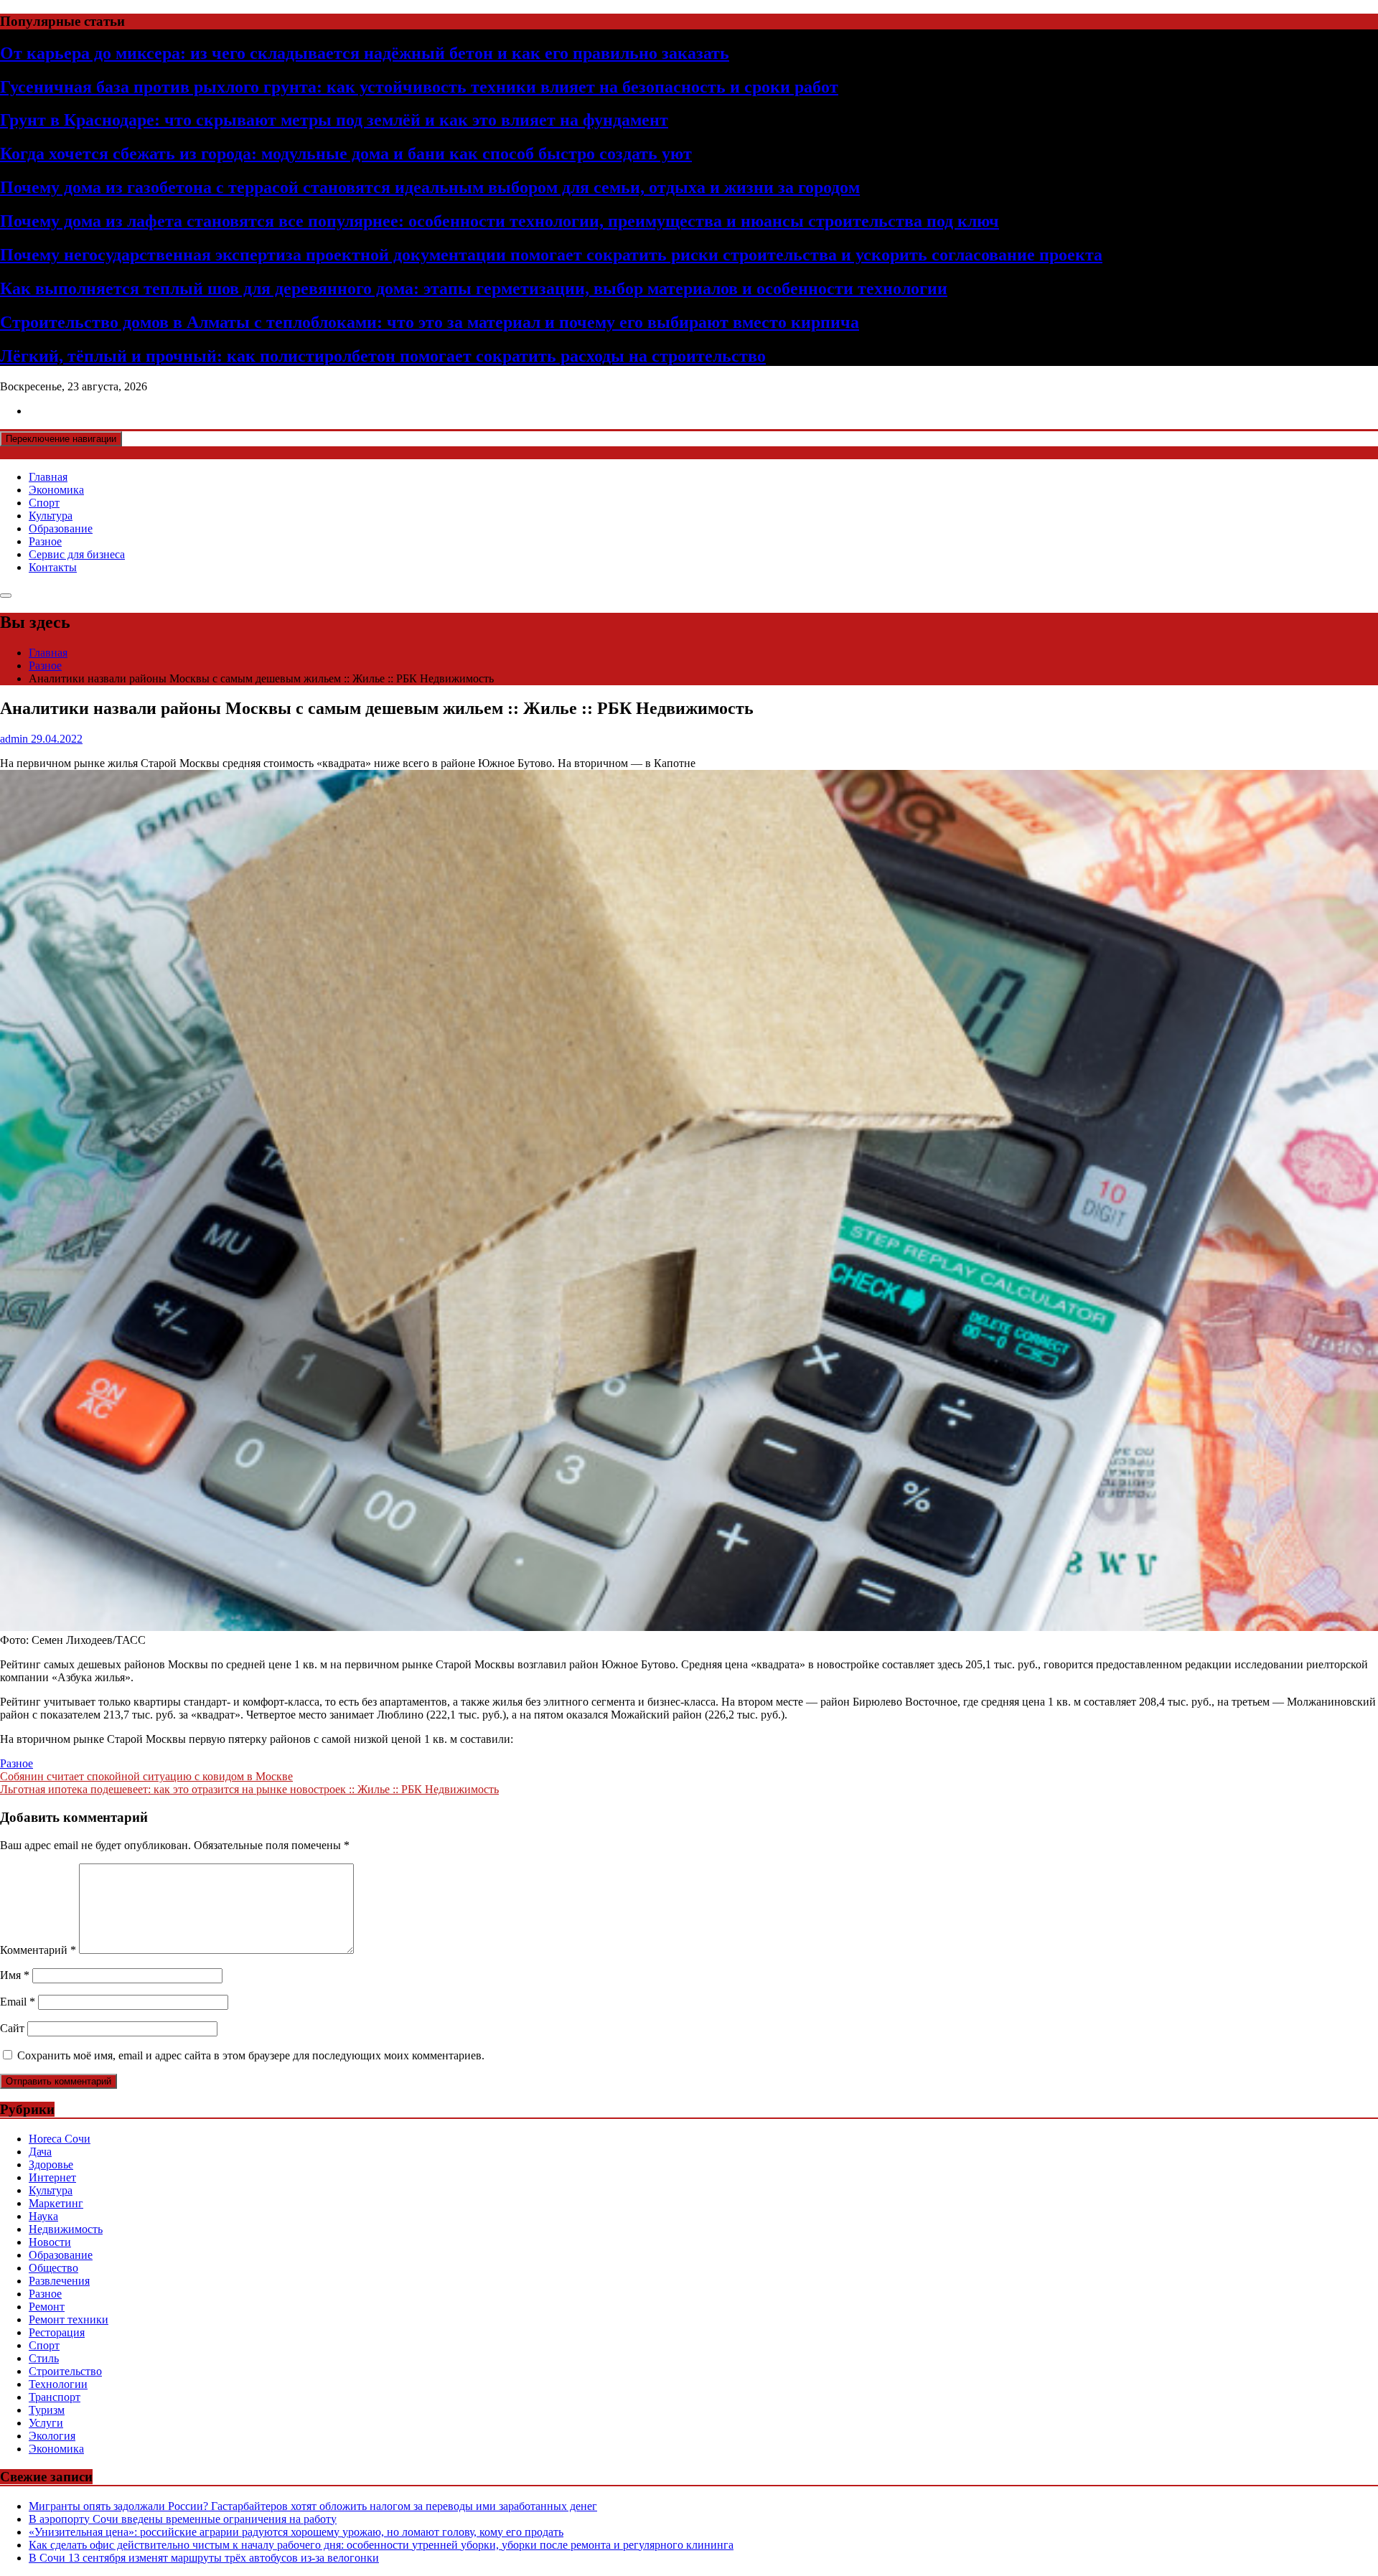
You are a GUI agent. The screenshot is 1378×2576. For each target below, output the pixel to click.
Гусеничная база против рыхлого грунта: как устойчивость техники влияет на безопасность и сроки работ (419, 87)
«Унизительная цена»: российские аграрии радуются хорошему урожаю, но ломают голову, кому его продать (296, 2532)
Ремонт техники (69, 2319)
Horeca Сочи (60, 2139)
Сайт (12, 2028)
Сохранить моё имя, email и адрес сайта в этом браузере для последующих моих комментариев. (251, 2055)
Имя (15, 1975)
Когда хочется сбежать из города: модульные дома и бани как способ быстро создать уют (346, 154)
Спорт (44, 503)
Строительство (65, 2371)
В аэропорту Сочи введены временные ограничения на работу (183, 2519)
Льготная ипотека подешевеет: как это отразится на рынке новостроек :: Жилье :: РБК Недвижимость (249, 1789)
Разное (45, 541)
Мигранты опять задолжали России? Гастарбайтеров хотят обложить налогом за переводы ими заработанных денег (313, 2506)
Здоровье (51, 2164)
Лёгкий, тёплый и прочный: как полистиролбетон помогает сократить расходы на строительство (383, 356)
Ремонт (47, 2307)
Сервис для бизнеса (77, 554)
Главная (48, 477)
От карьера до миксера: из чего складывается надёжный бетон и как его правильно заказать (365, 53)
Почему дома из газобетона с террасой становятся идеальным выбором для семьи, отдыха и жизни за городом (430, 187)
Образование (61, 528)
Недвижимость (66, 2229)
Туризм (47, 2410)
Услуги (46, 2423)
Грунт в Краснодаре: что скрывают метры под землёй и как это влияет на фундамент (334, 120)
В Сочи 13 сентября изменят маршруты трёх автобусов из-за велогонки (204, 2558)
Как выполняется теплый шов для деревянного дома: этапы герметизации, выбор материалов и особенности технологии (474, 288)
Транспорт (55, 2397)
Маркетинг (56, 2203)
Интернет (52, 2177)
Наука (43, 2216)
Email (18, 2002)
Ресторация (57, 2332)
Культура (51, 516)
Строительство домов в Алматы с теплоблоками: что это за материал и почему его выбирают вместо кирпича (430, 322)
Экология (52, 2436)
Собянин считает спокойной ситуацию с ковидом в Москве (146, 1776)
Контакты (53, 567)
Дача (40, 2152)
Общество (53, 2268)
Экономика (56, 490)
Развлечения (59, 2281)
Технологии (58, 2384)
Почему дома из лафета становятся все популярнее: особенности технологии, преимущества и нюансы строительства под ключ (500, 221)
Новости (50, 2242)
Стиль (44, 2358)
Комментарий (38, 1950)
